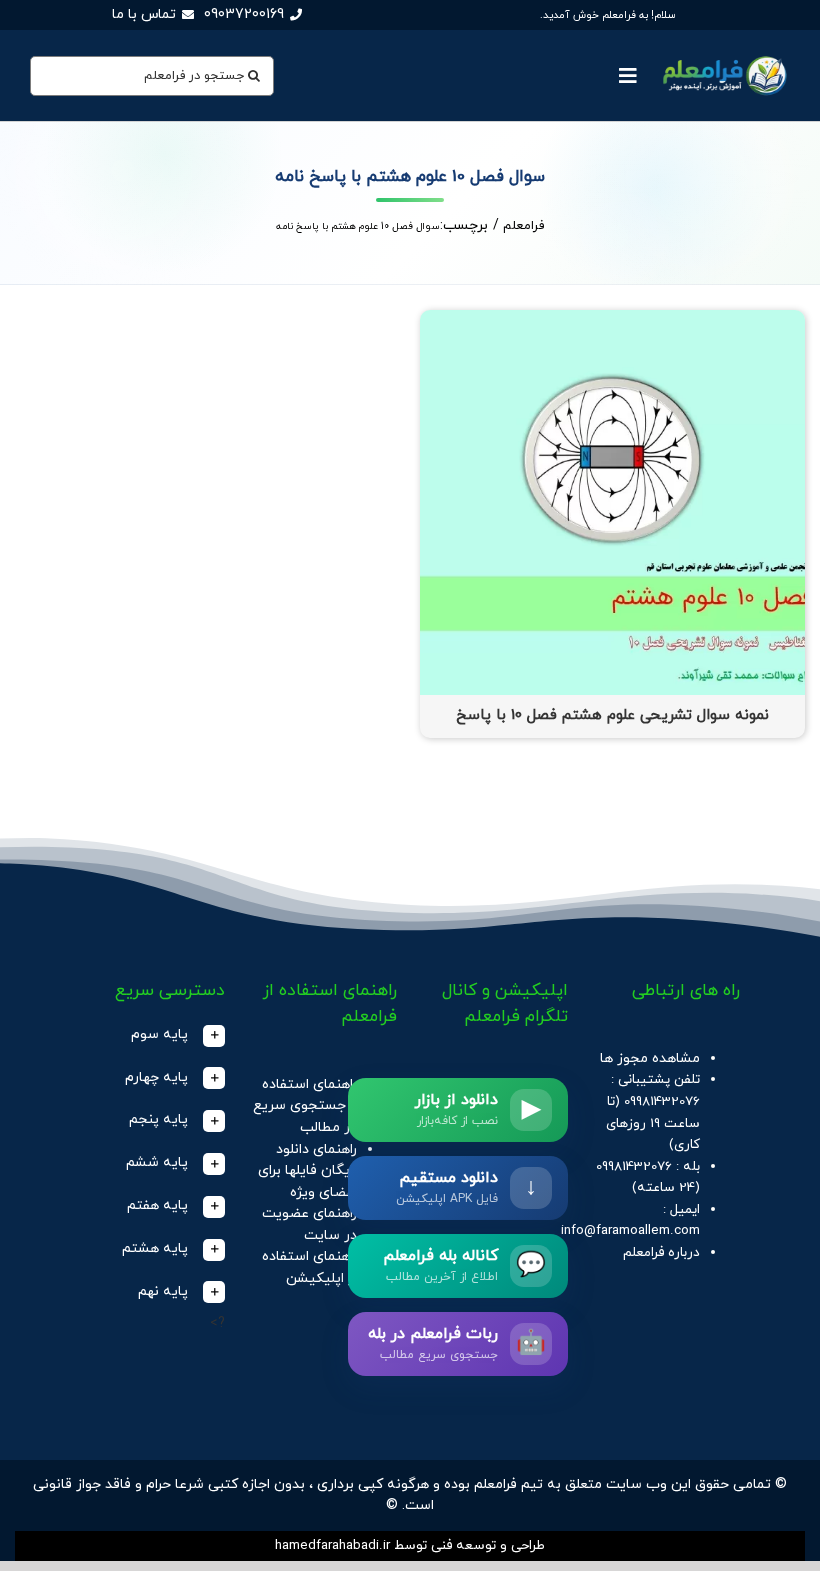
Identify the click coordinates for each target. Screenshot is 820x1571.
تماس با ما (144, 14)
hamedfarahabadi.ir (332, 1545)
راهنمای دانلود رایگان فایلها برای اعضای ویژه (307, 1171)
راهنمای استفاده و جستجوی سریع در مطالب (305, 1106)
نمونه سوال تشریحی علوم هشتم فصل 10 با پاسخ (612, 715)
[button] (152, 1035)
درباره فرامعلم (661, 1252)
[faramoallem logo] (723, 56)
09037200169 (244, 14)
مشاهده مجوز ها (650, 1058)
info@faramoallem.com (630, 1230)
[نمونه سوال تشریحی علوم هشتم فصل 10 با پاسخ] (612, 320)
